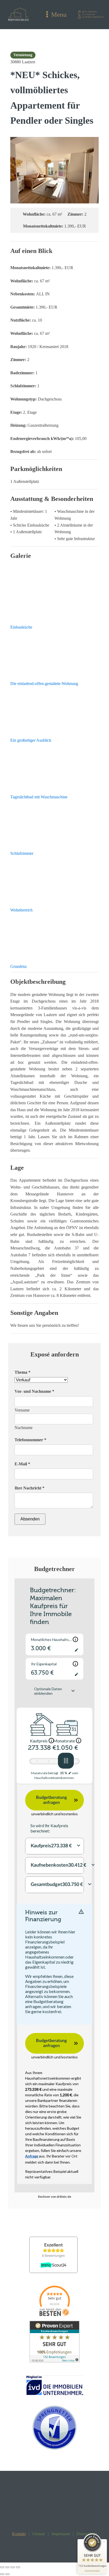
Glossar (39, 2534)
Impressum (61, 2534)
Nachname (24, 1428)
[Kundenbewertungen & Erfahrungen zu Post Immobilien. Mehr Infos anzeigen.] (54, 2361)
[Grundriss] (54, 936)
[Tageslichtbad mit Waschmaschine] (54, 767)
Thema (22, 1372)
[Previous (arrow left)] (2, 2574)
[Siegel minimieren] (104, 2542)
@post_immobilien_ (90, 12)
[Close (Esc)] (2, 2567)
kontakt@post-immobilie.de (93, 17)
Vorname (22, 1410)
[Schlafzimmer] (54, 823)
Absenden (30, 1519)
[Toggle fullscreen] (13, 2567)
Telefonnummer (30, 1440)
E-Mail (22, 1464)
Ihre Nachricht (29, 1488)
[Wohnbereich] (54, 880)
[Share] (7, 2567)
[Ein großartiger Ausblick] (54, 710)
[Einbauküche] (54, 597)
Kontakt (19, 2534)
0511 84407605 (89, 15)
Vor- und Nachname (34, 1391)
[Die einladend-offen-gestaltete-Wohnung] (54, 653)
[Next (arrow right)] (7, 2574)
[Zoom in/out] (18, 2567)
